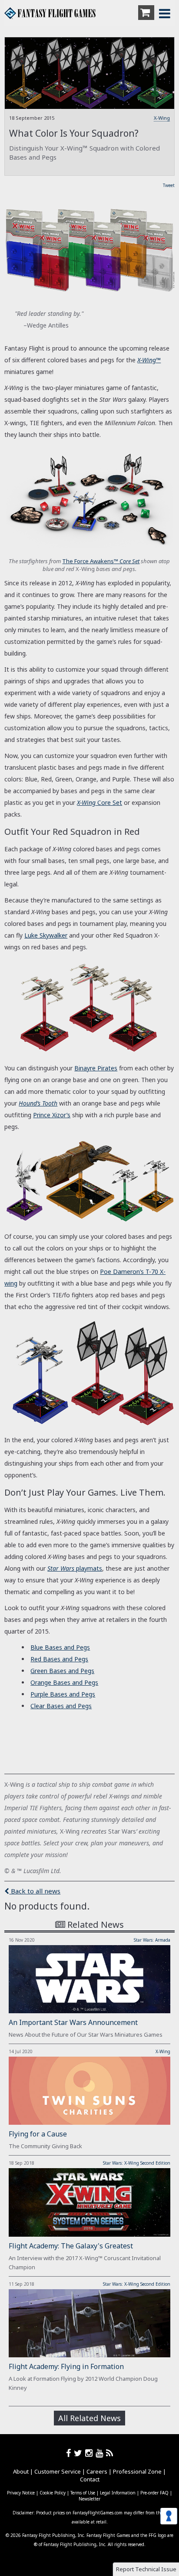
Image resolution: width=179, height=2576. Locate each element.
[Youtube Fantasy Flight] (101, 2453)
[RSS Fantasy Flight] (110, 2453)
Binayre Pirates (96, 1068)
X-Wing (162, 118)
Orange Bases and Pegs (64, 1682)
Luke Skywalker (46, 935)
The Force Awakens (101, 561)
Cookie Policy (53, 2493)
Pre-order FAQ (154, 2493)
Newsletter (89, 2499)
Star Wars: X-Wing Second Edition (137, 2163)
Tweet (169, 185)
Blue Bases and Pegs (60, 1647)
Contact (90, 2479)
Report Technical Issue (146, 2569)
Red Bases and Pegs (59, 1659)
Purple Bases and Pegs (63, 1694)
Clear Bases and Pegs (61, 1706)
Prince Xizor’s (52, 1115)
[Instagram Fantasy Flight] (90, 2453)
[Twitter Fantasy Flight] (80, 2453)
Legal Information (118, 2493)
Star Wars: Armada (152, 1940)
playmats (75, 1568)
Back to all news (35, 1891)
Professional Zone (137, 2471)
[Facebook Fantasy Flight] (70, 2453)
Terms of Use (83, 2493)
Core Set (99, 802)
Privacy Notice (21, 2493)
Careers (97, 2471)
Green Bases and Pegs (62, 1671)
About (21, 2471)
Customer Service (58, 2471)
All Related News (89, 2418)
